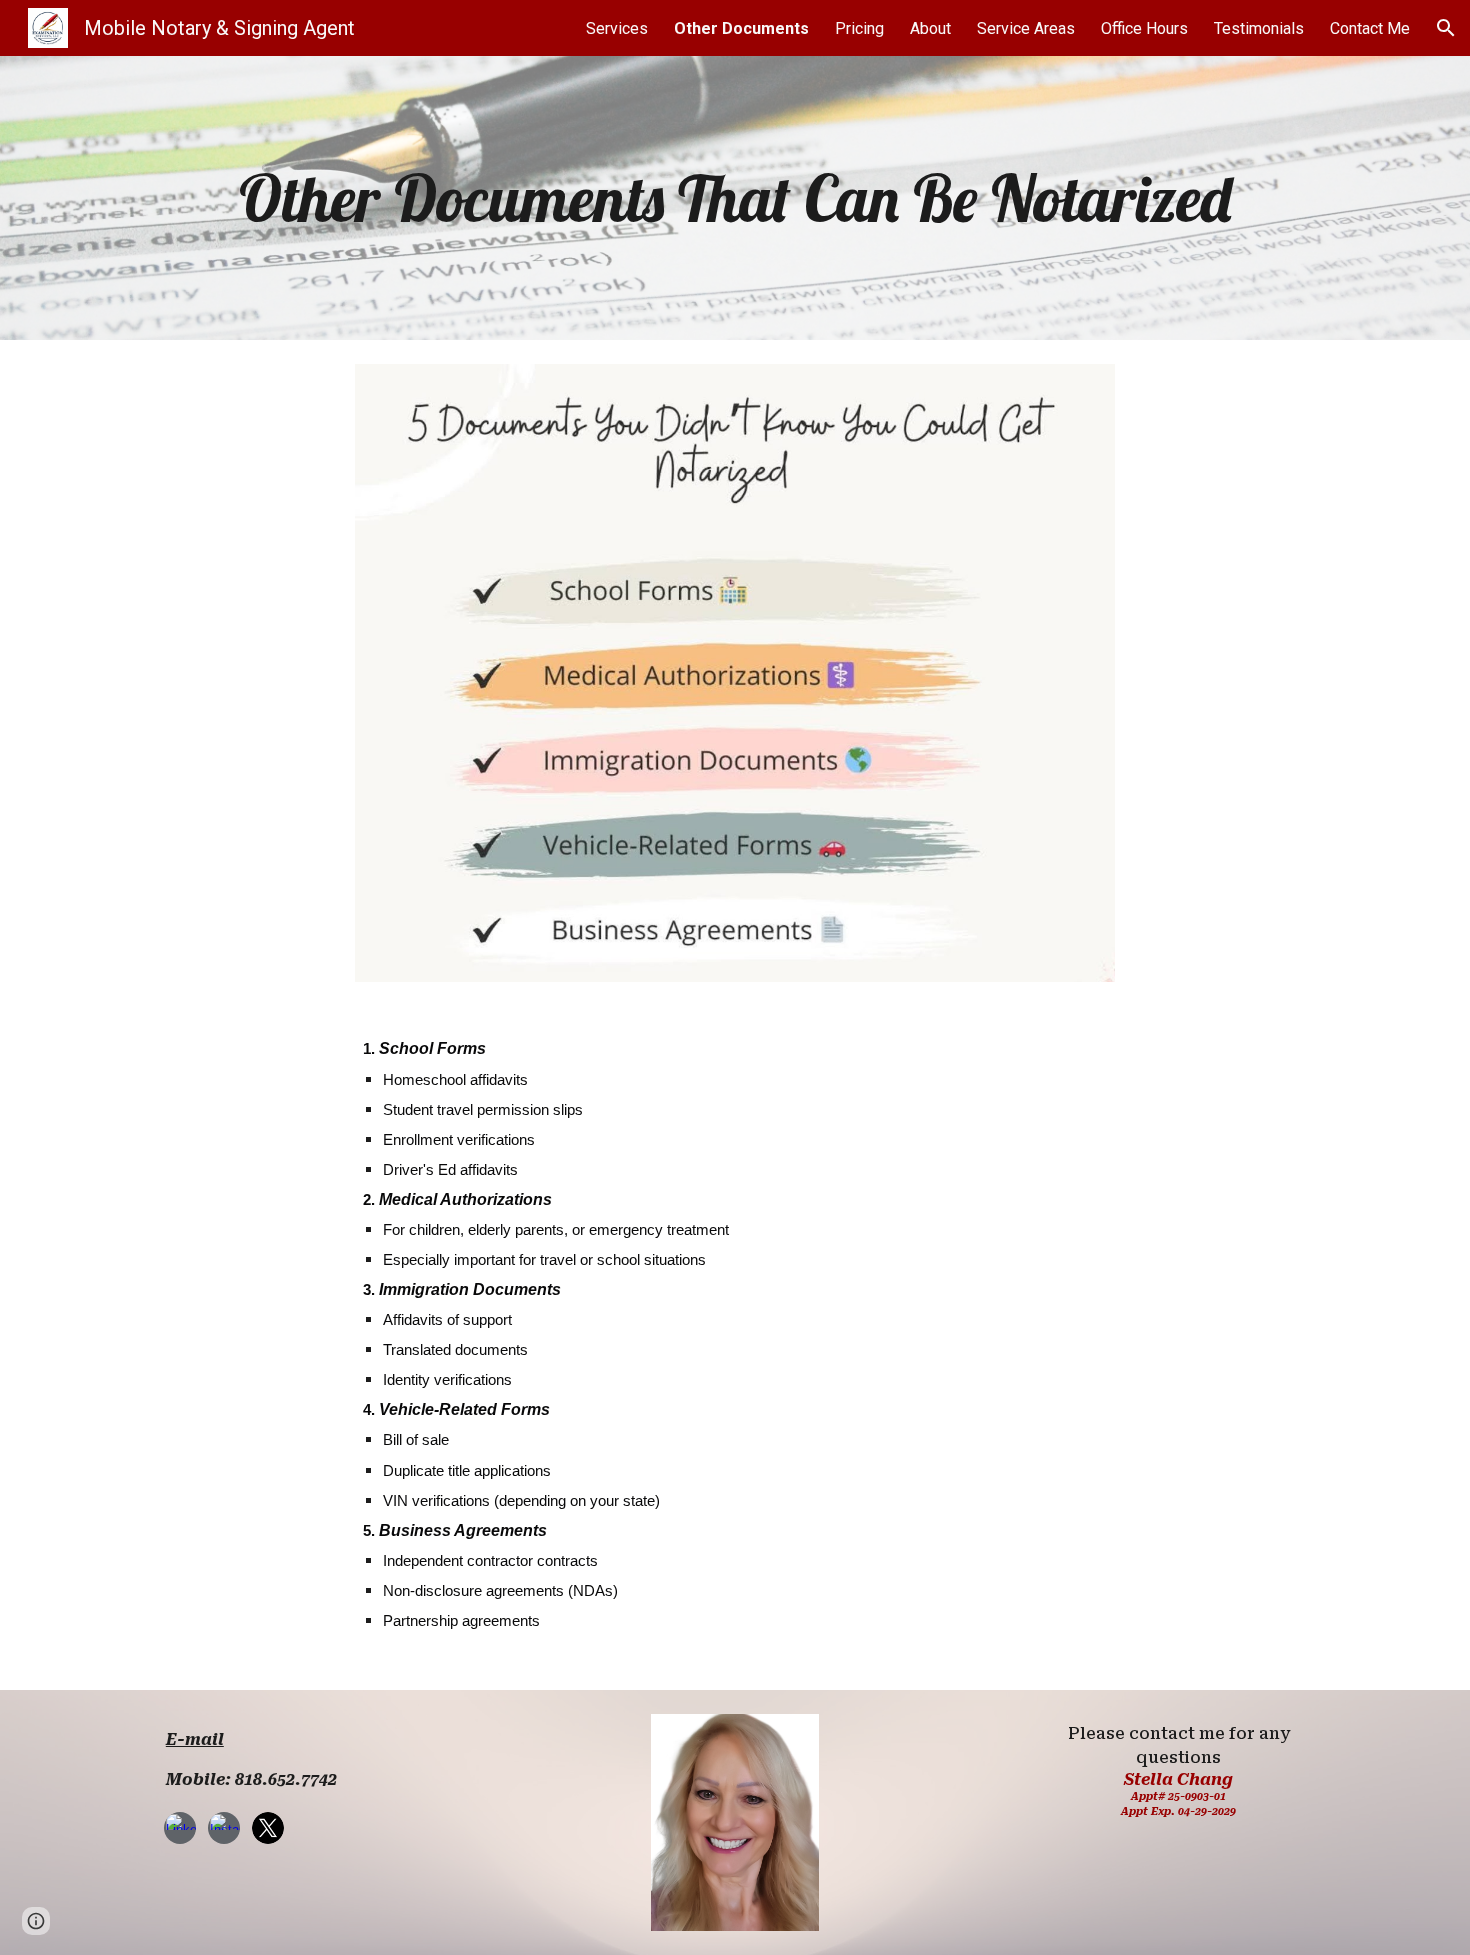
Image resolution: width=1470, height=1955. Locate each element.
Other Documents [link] (741, 28)
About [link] (930, 28)
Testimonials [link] (1259, 28)
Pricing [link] (859, 28)
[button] (1446, 28)
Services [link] (617, 28)
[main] (735, 197)
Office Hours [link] (1144, 28)
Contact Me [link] (1370, 28)
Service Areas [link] (1026, 28)
